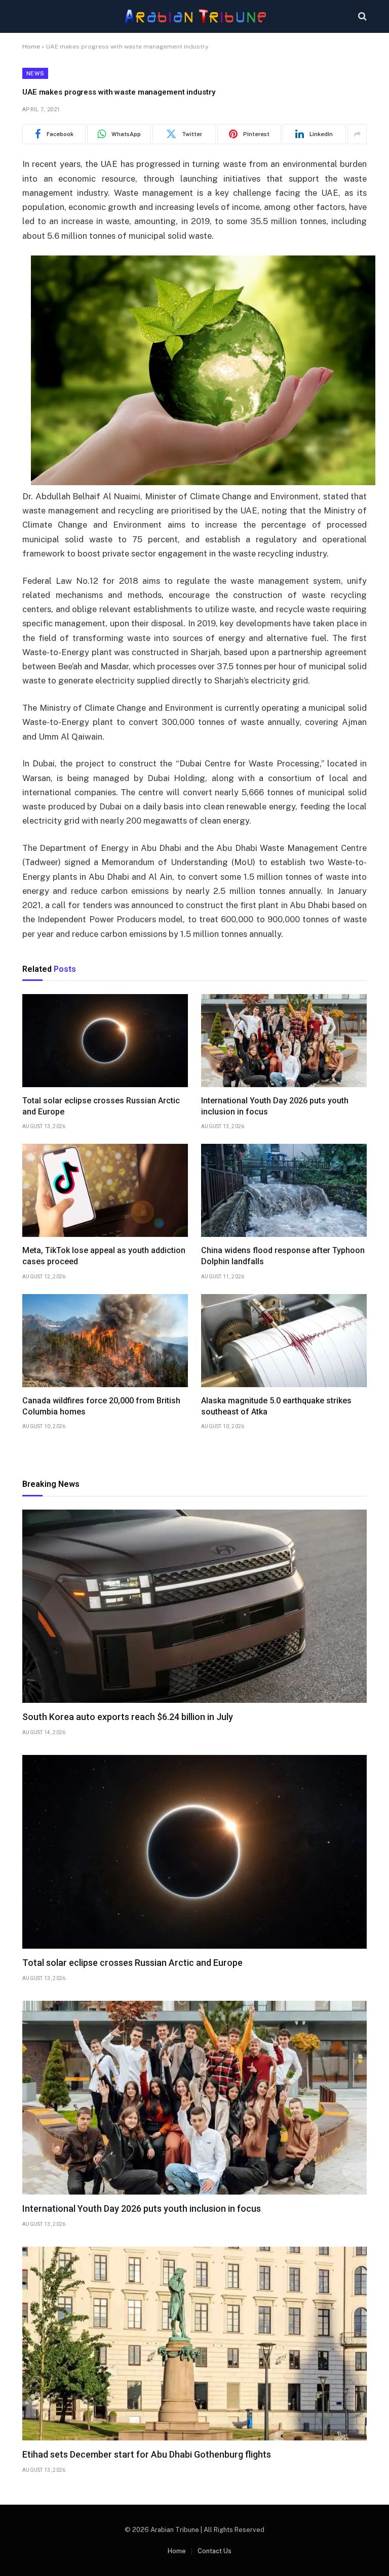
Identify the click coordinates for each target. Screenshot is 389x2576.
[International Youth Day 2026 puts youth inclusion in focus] (284, 1041)
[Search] (361, 16)
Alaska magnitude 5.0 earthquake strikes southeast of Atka (276, 1406)
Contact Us (215, 2551)
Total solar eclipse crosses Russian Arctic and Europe (101, 1106)
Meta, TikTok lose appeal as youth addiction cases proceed (104, 1256)
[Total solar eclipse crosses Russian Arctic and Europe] (105, 1041)
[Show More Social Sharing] (357, 134)
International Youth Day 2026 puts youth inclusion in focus (275, 1106)
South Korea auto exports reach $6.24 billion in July (128, 1717)
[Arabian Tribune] (195, 16)
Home (31, 47)
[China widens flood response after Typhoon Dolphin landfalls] (284, 1190)
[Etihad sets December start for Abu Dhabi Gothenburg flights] (194, 2344)
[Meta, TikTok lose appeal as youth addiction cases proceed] (105, 1190)
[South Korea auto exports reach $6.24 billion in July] (194, 1606)
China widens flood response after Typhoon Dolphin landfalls (283, 1256)
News (35, 73)
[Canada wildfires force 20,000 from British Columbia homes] (105, 1341)
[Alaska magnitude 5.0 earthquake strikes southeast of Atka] (284, 1341)
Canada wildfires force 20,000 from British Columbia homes (101, 1406)
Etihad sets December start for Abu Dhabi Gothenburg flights (147, 2454)
